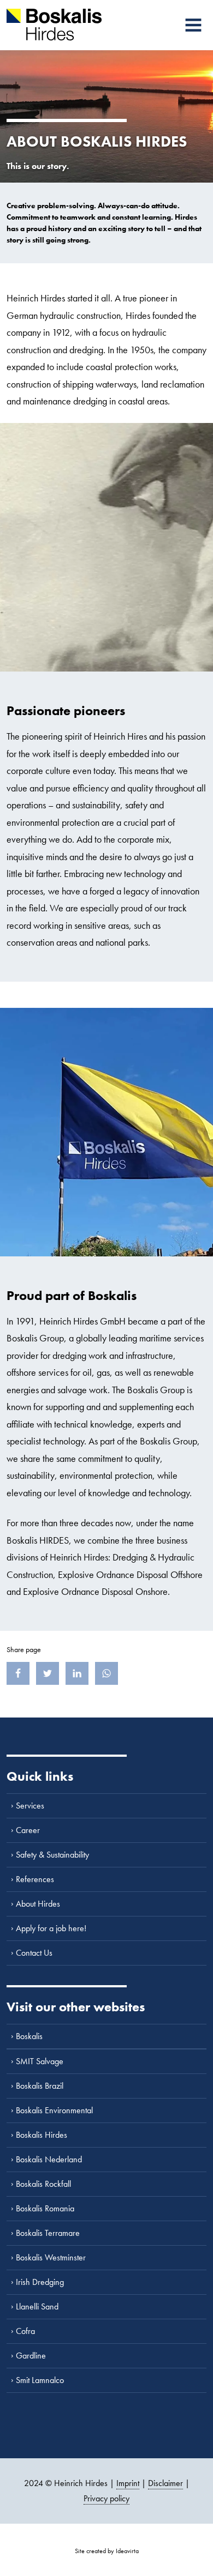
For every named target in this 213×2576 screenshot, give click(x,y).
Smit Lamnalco (40, 2380)
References (35, 1879)
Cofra (25, 2331)
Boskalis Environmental (54, 2110)
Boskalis (29, 2036)
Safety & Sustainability (52, 1855)
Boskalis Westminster (51, 2257)
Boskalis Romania (45, 2208)
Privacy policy (106, 2498)
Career (28, 1830)
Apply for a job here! (51, 1928)
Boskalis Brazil (40, 2086)
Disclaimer (165, 2483)
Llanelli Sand (37, 2306)
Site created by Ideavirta (107, 2551)
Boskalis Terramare (48, 2233)
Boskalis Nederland (49, 2159)
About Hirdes (38, 1904)
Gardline (31, 2356)
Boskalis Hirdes (42, 2135)
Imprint (128, 2483)
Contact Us (34, 1953)
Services (30, 1806)
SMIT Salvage (40, 2061)
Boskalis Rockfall (43, 2184)
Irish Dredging (40, 2282)
